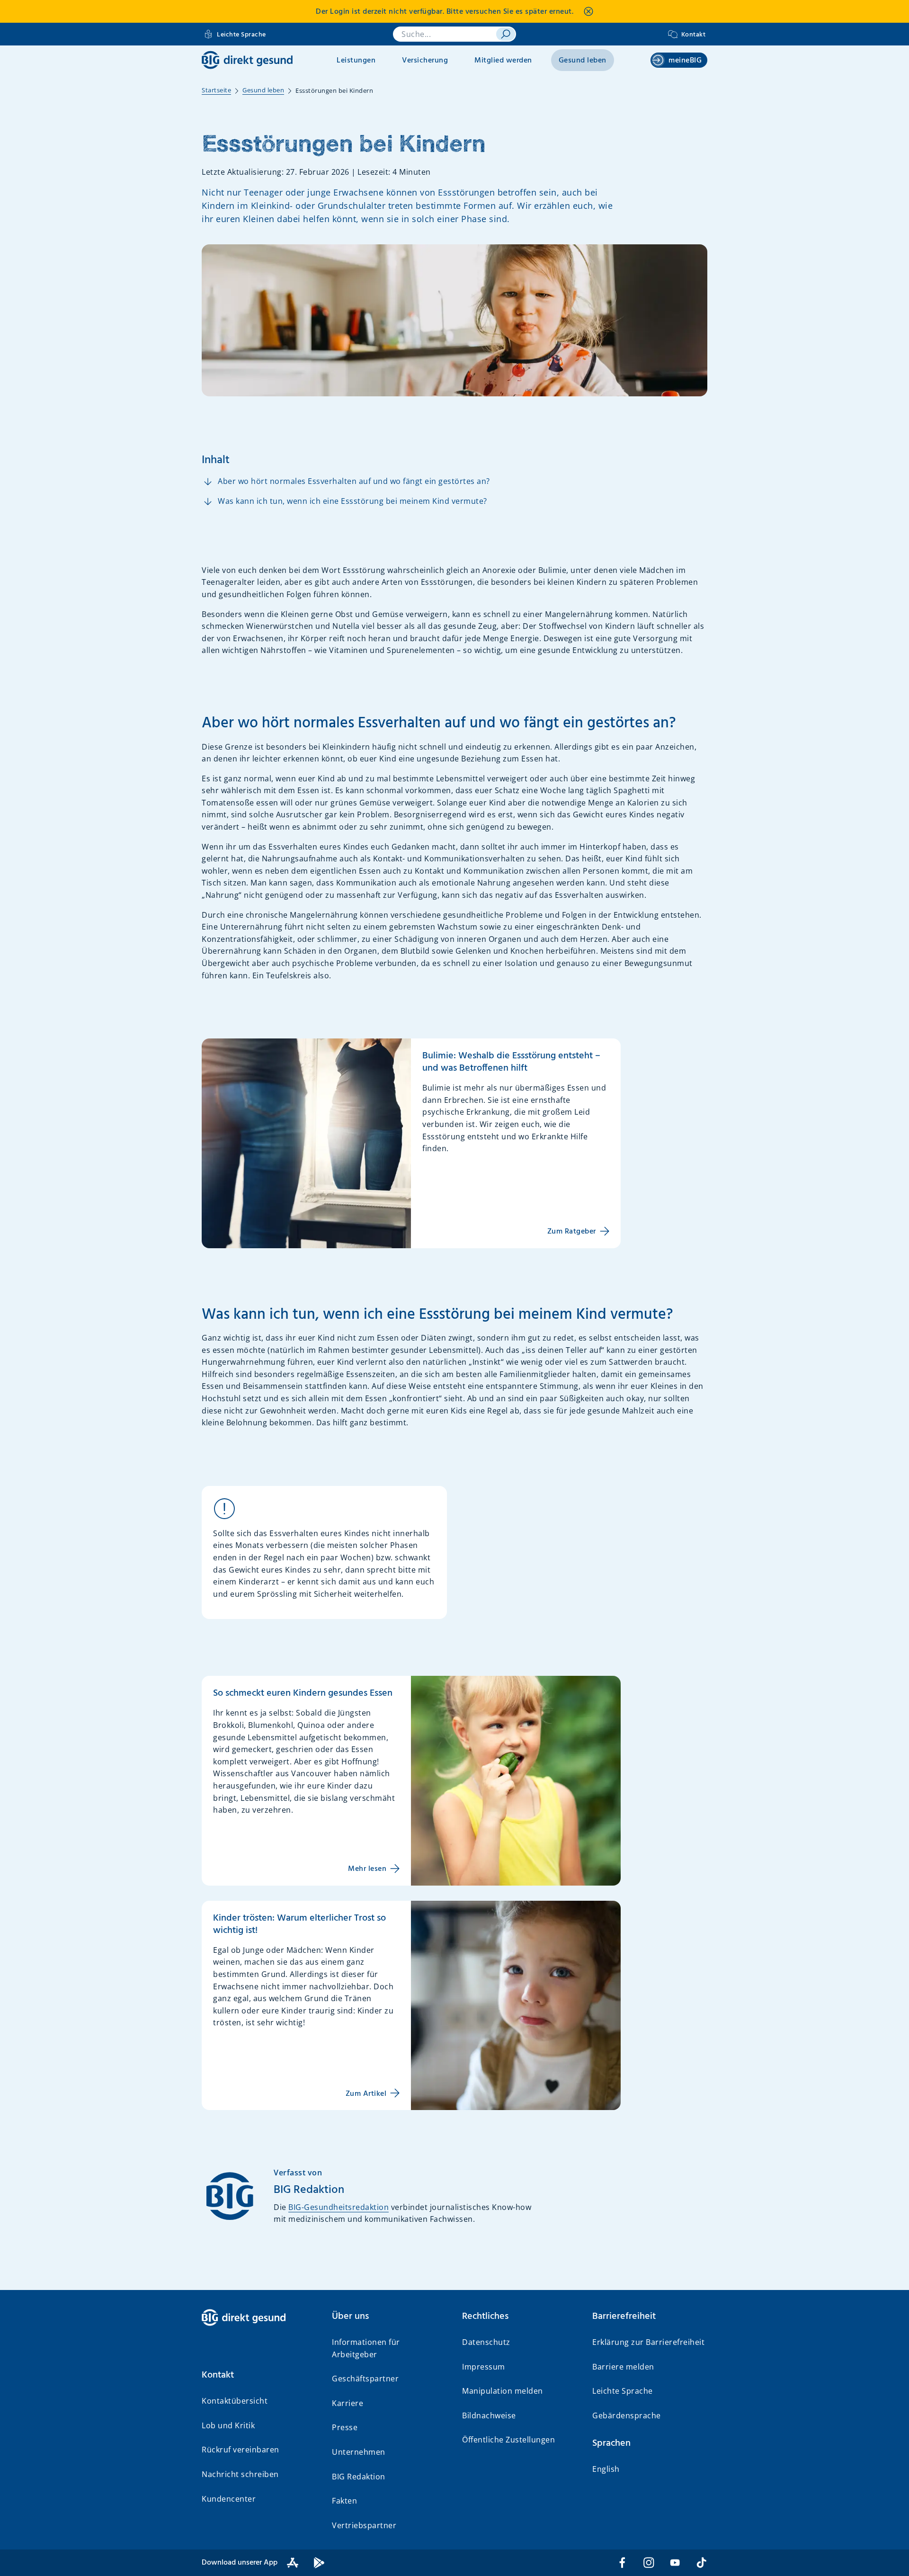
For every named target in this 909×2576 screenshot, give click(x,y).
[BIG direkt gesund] (247, 60)
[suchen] (506, 34)
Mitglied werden (503, 61)
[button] (259, 2375)
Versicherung (425, 61)
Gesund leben (583, 61)
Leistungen (356, 61)
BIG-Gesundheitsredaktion (339, 2207)
